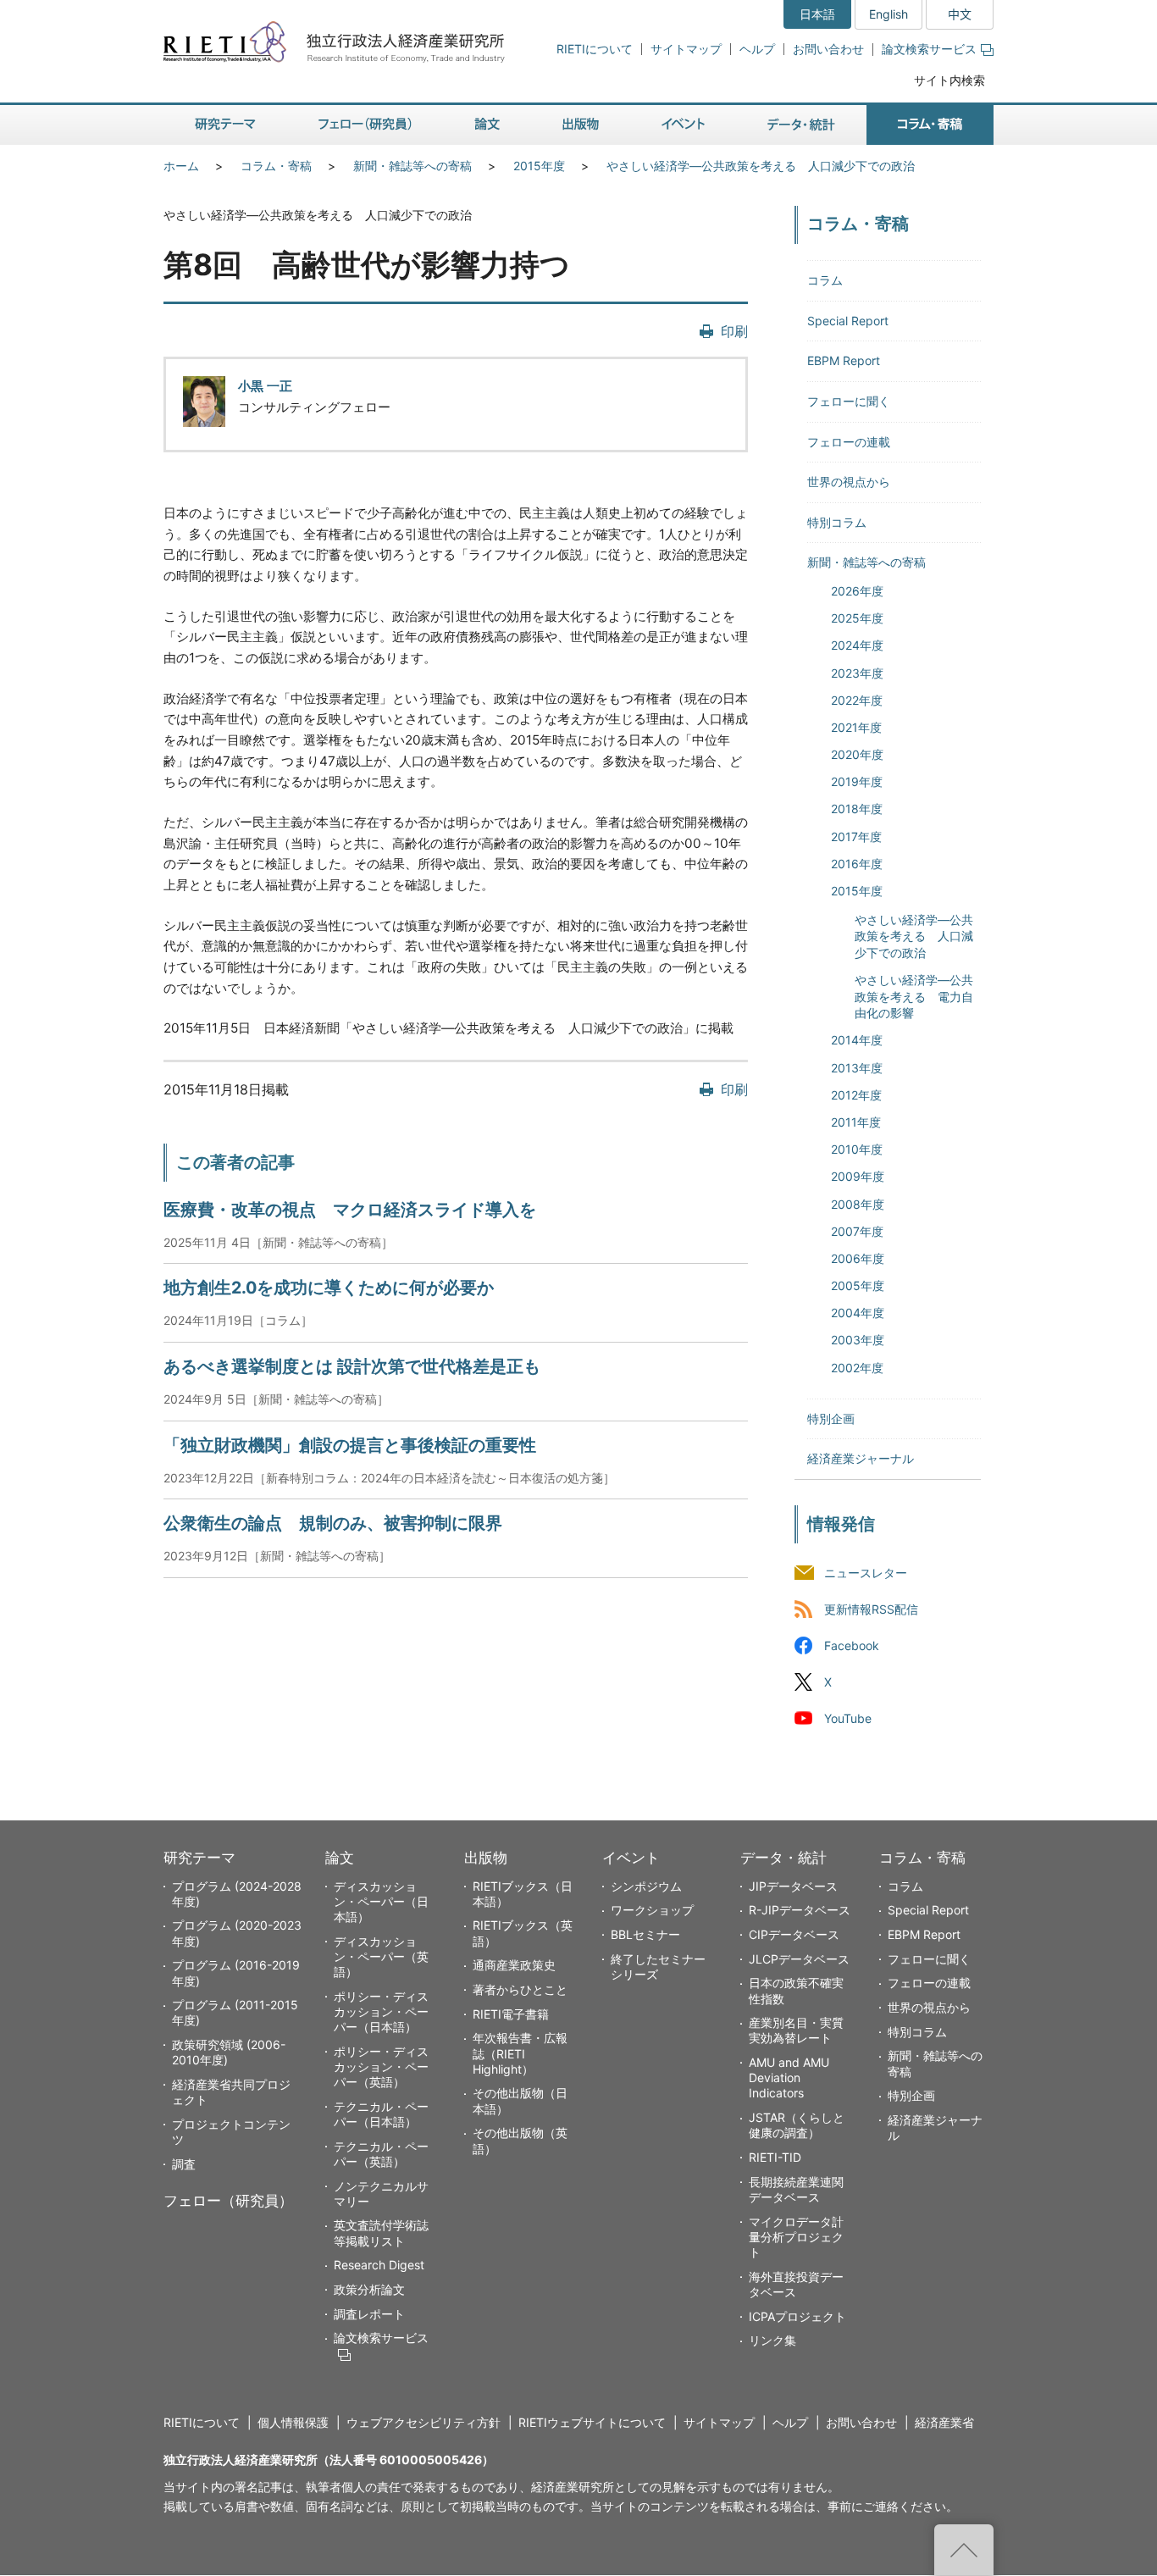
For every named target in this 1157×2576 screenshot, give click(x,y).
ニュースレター (866, 1573)
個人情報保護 (293, 2422)
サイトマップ (686, 49)
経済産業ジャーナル (861, 1458)
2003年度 (858, 1340)
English (889, 14)
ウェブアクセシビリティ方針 (423, 2422)
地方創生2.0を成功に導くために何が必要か (329, 1288)
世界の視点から (849, 482)
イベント (631, 1858)
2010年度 (857, 1149)
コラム (825, 280)
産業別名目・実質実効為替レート (796, 2030)
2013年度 (857, 1068)
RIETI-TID (775, 2157)
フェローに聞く (849, 401)
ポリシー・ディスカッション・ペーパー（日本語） (381, 2011)
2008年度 (858, 1204)
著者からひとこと (520, 1989)
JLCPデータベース (799, 1959)
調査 (184, 2164)
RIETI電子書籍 (511, 2014)
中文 (960, 14)
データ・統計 (783, 1858)
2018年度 (857, 809)
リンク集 (772, 2340)
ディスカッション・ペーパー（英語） (381, 1956)
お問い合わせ (828, 49)
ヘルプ (757, 49)
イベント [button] (683, 125)
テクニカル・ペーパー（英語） (381, 2154)
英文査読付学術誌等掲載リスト (381, 2233)
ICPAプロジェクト (797, 2316)
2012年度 (856, 1095)
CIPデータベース (794, 1934)
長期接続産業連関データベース (796, 2189)
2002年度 (857, 1368)
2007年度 (857, 1231)
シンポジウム (646, 1886)
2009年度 (858, 1176)
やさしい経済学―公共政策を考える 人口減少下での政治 (761, 166)
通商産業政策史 (514, 1965)
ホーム (181, 166)
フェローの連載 (849, 442)
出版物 (486, 1858)
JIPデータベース (793, 1886)
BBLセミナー (645, 1934)
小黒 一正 (265, 386)
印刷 (734, 331)
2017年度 (856, 837)
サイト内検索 (949, 80)
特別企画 (831, 1418)
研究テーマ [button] (225, 125)
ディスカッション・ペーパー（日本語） (381, 1901)
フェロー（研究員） (228, 2201)
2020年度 (857, 754)
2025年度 (857, 618)
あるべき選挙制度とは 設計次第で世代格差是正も (352, 1366)
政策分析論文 (369, 2289)
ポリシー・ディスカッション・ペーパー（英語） (381, 2066)
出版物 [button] (581, 125)
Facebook (852, 1645)
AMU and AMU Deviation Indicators (789, 2077)
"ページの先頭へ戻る (964, 2550)
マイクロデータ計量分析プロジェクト (796, 2237)
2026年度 (857, 591)
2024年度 (857, 645)
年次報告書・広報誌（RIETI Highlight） (520, 2053)
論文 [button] (487, 125)
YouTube (848, 1718)
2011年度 (856, 1122)
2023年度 (857, 673)
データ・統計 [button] (801, 125)
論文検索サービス (929, 49)
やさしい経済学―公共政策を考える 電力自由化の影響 (914, 996)
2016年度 (857, 864)
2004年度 (858, 1313)
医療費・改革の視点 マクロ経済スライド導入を (350, 1210)
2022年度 (857, 700)
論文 (340, 1858)
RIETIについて (595, 49)
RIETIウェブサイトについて (592, 2422)
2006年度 (858, 1258)
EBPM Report (844, 360)
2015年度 (539, 166)
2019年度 (857, 781)
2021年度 (856, 727)
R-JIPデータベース (800, 1910)
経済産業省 (944, 2422)
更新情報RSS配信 (871, 1609)
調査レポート (369, 2314)
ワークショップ (652, 1910)
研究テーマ (199, 1858)
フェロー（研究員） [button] (365, 125)
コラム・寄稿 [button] (930, 125)
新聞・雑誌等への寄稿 (412, 166)
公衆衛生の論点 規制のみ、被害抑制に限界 (333, 1523)
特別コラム (837, 522)
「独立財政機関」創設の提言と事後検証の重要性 (350, 1445)
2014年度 (857, 1040)
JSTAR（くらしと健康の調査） (797, 2125)
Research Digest (379, 2265)
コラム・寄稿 (276, 166)
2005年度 (858, 1285)
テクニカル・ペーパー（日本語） (381, 2114)
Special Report (848, 321)
